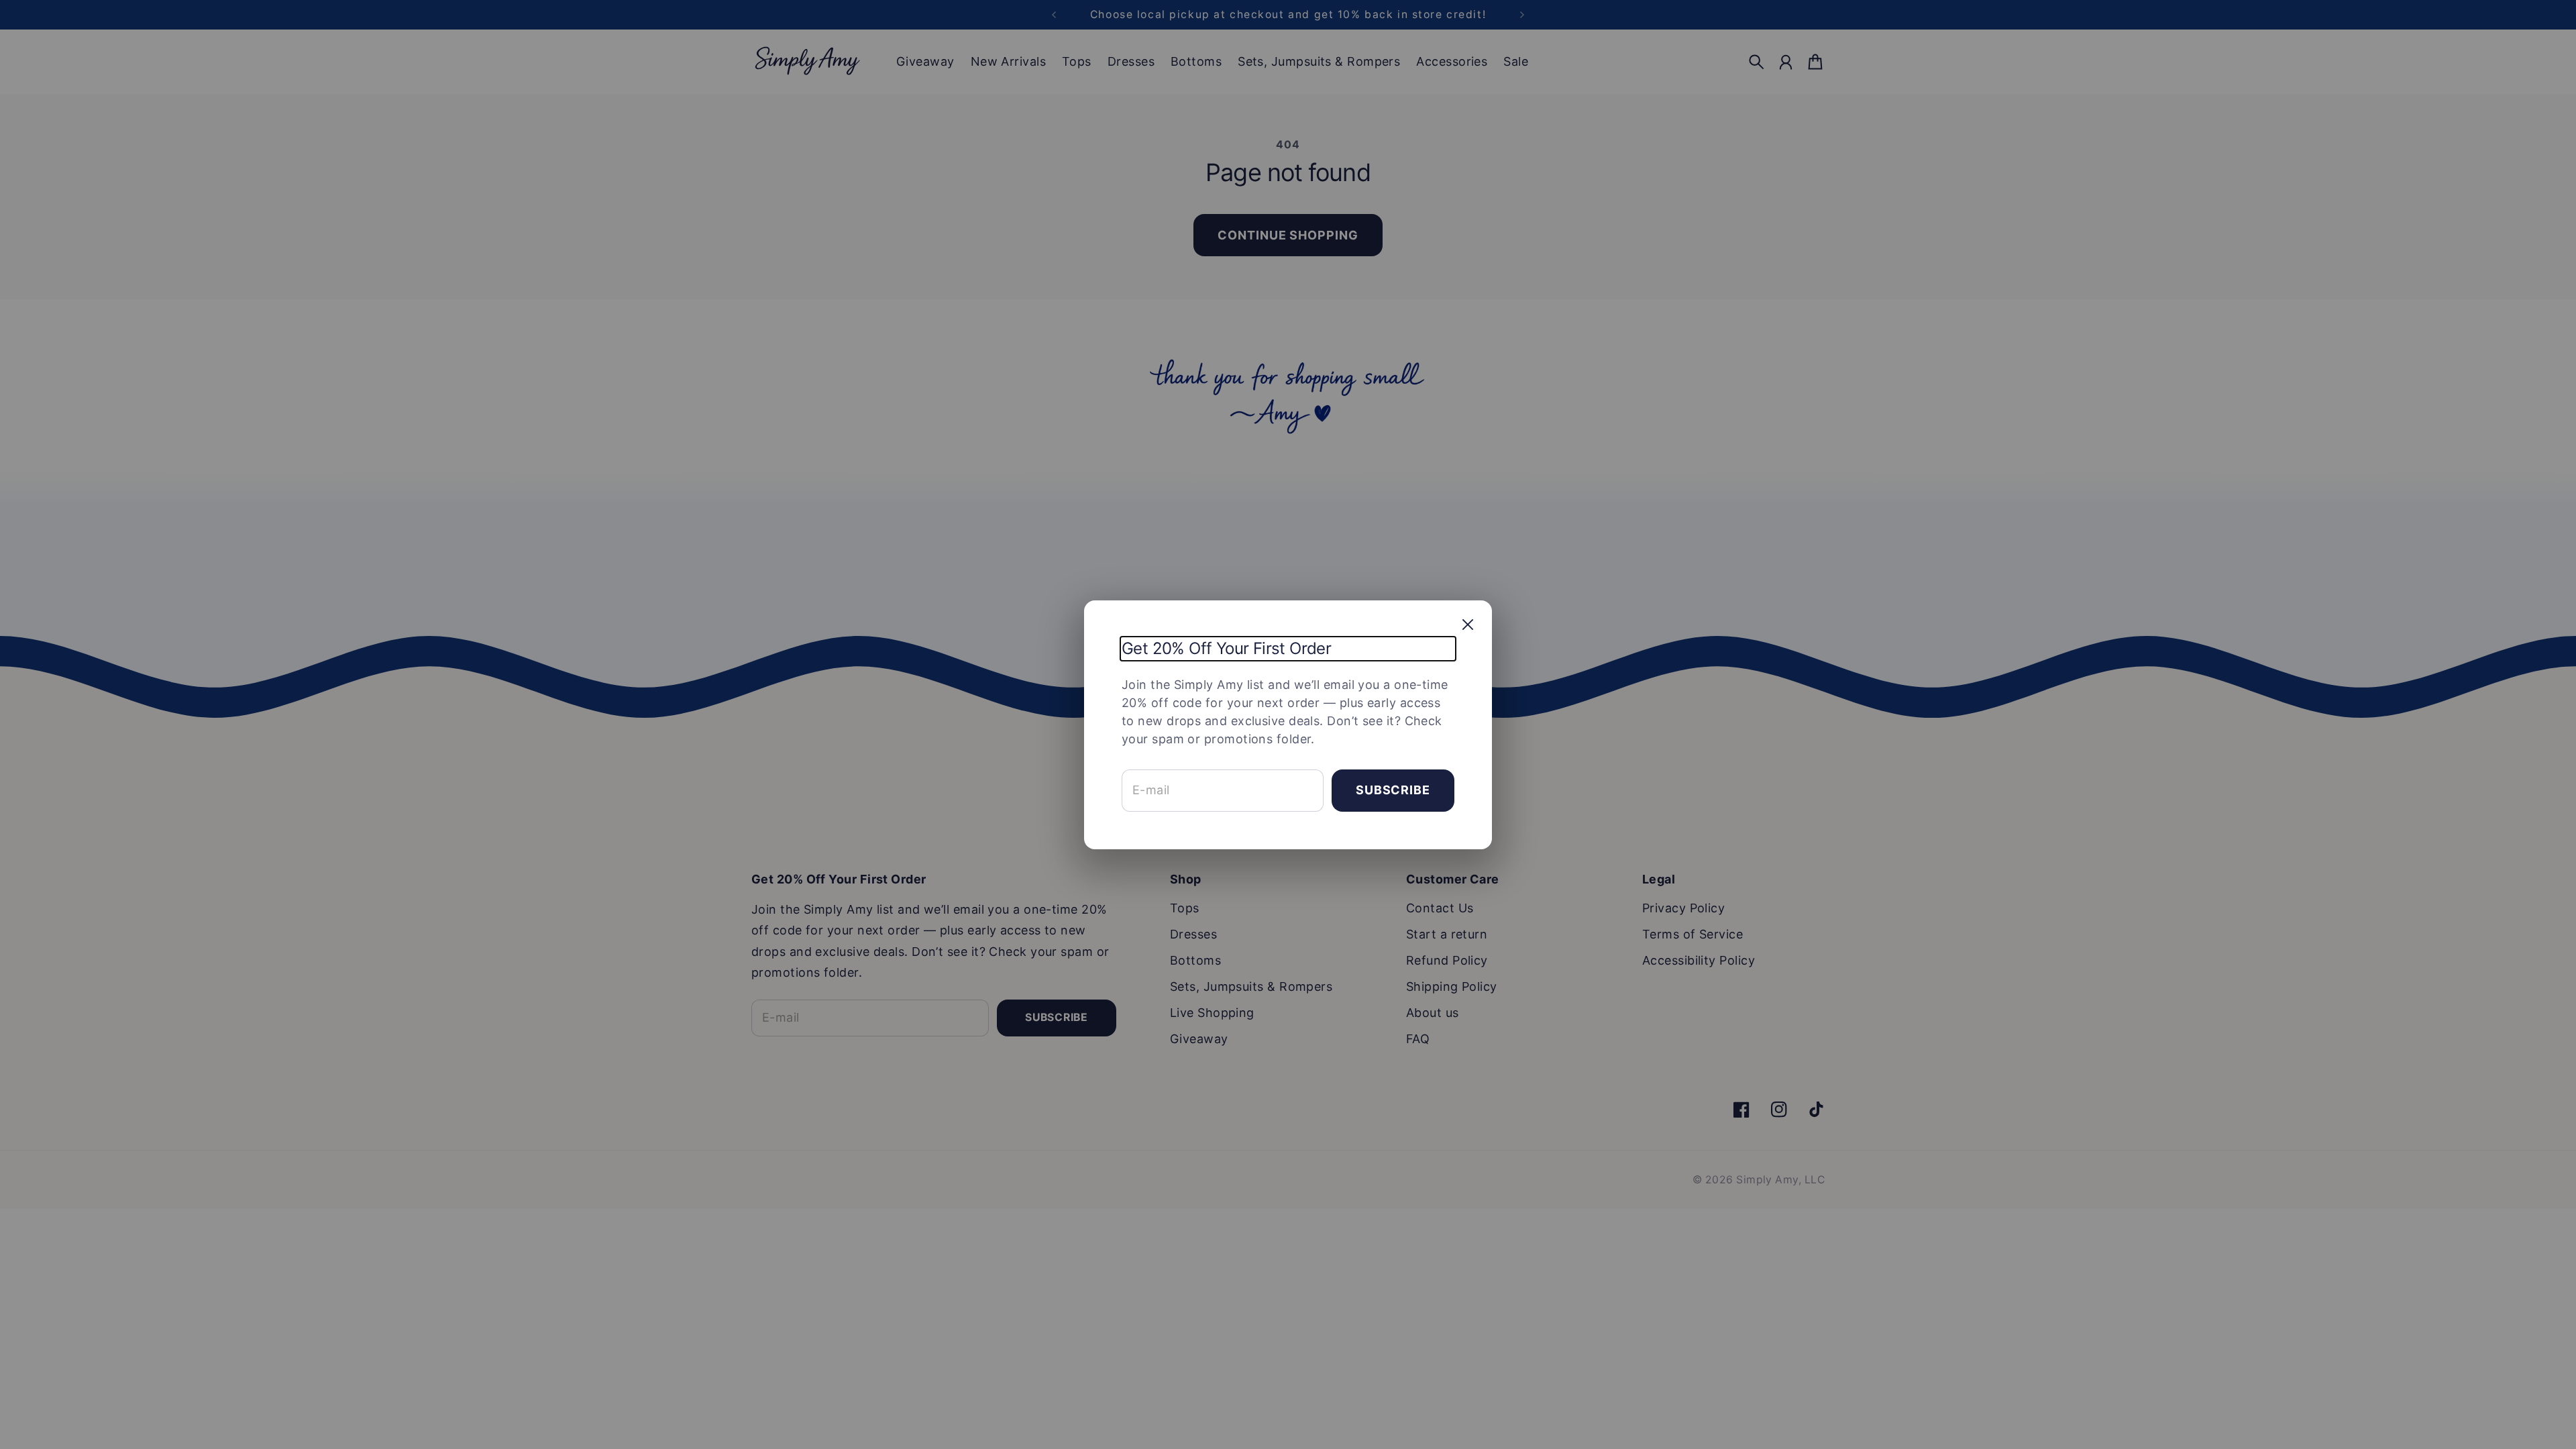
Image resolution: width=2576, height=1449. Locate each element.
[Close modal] (1468, 625)
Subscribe (1393, 790)
